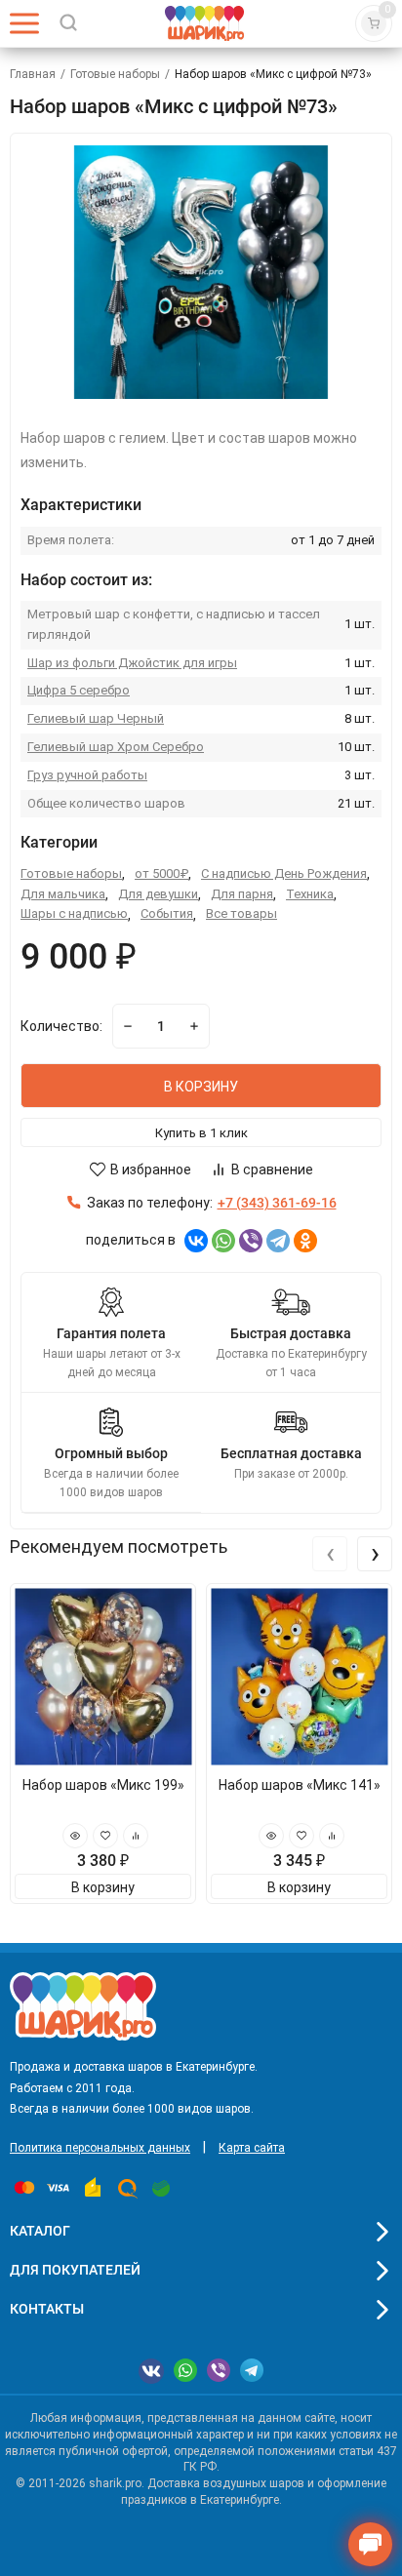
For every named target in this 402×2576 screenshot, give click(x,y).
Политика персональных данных (100, 2148)
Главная (33, 74)
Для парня (242, 894)
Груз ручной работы (87, 775)
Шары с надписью (74, 913)
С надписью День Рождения (284, 873)
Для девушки (158, 894)
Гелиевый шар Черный (96, 718)
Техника (310, 894)
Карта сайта (252, 2148)
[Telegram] (278, 1241)
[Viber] (251, 1241)
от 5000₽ (161, 873)
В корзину (103, 1887)
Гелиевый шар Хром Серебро (116, 747)
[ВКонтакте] (196, 1241)
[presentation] (330, 1554)
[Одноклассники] (305, 1241)
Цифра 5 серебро (79, 690)
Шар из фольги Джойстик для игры (132, 663)
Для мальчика (63, 894)
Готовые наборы (115, 74)
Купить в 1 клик (201, 1133)
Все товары (241, 913)
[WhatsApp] (223, 1241)
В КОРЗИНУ (201, 1087)
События (167, 913)
